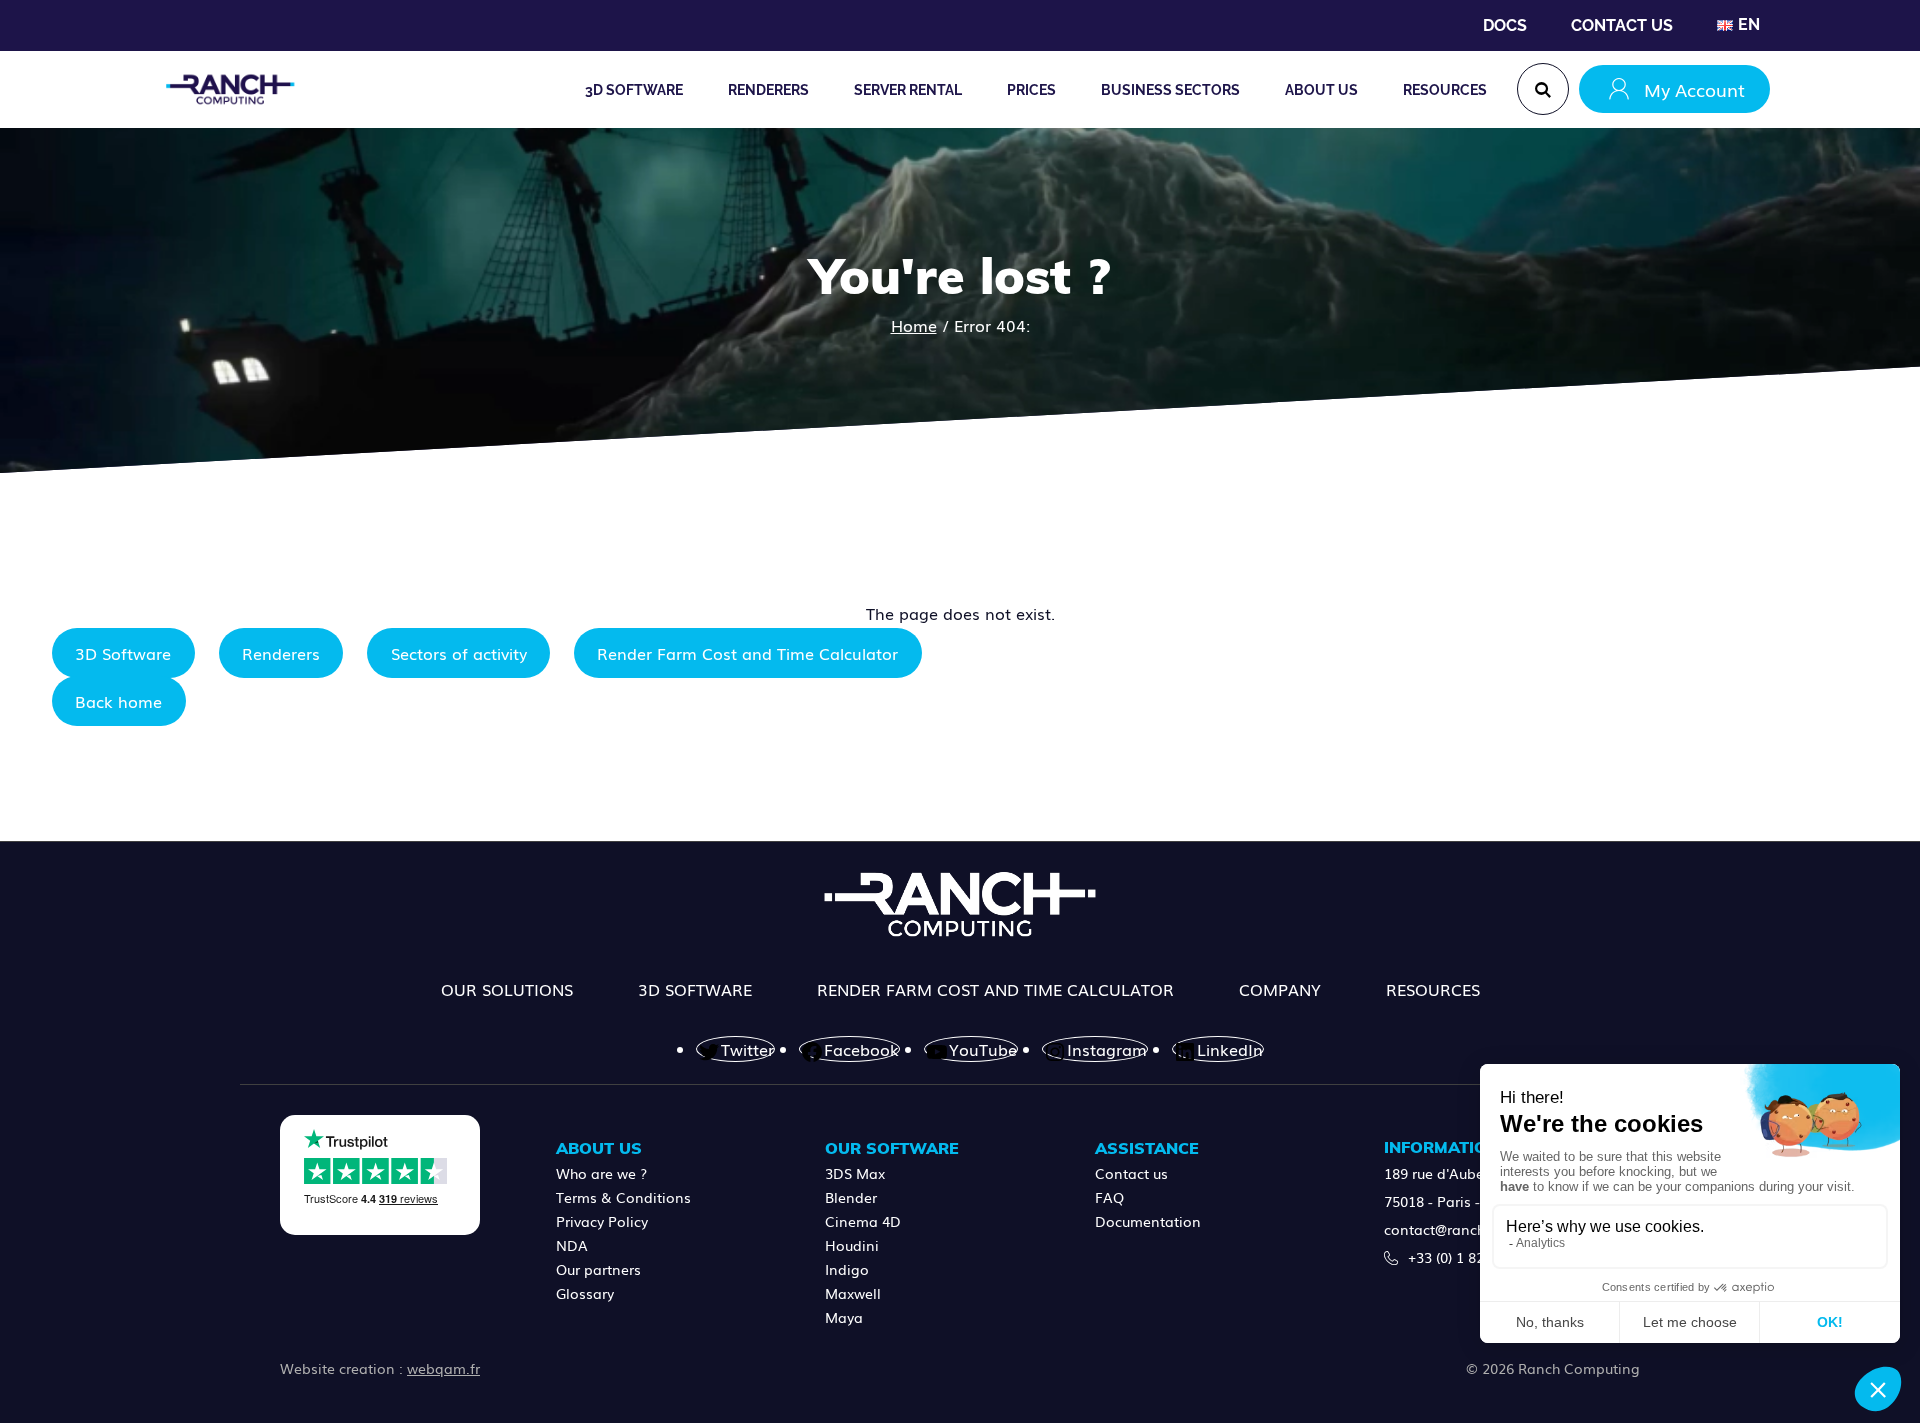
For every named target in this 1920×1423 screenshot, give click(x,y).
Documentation (1148, 1221)
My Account (1694, 89)
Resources (1445, 89)
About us (1321, 89)
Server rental (908, 89)
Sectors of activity (459, 653)
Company (1280, 989)
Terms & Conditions (623, 1197)
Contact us (1622, 25)
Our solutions (507, 989)
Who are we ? (601, 1173)
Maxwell (853, 1293)
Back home (118, 701)
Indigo (847, 1269)
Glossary (585, 1293)
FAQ (1109, 1197)
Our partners (598, 1269)
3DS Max (855, 1173)
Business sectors (1170, 89)
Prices (1031, 89)
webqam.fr (443, 1368)
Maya (844, 1317)
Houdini (852, 1245)
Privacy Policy (602, 1221)
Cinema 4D (863, 1221)
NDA (572, 1245)
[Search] (1543, 89)
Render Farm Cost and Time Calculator (747, 653)
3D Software (123, 653)
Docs (1505, 25)
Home (914, 325)
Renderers (281, 653)
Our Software (892, 1148)
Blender (851, 1197)
